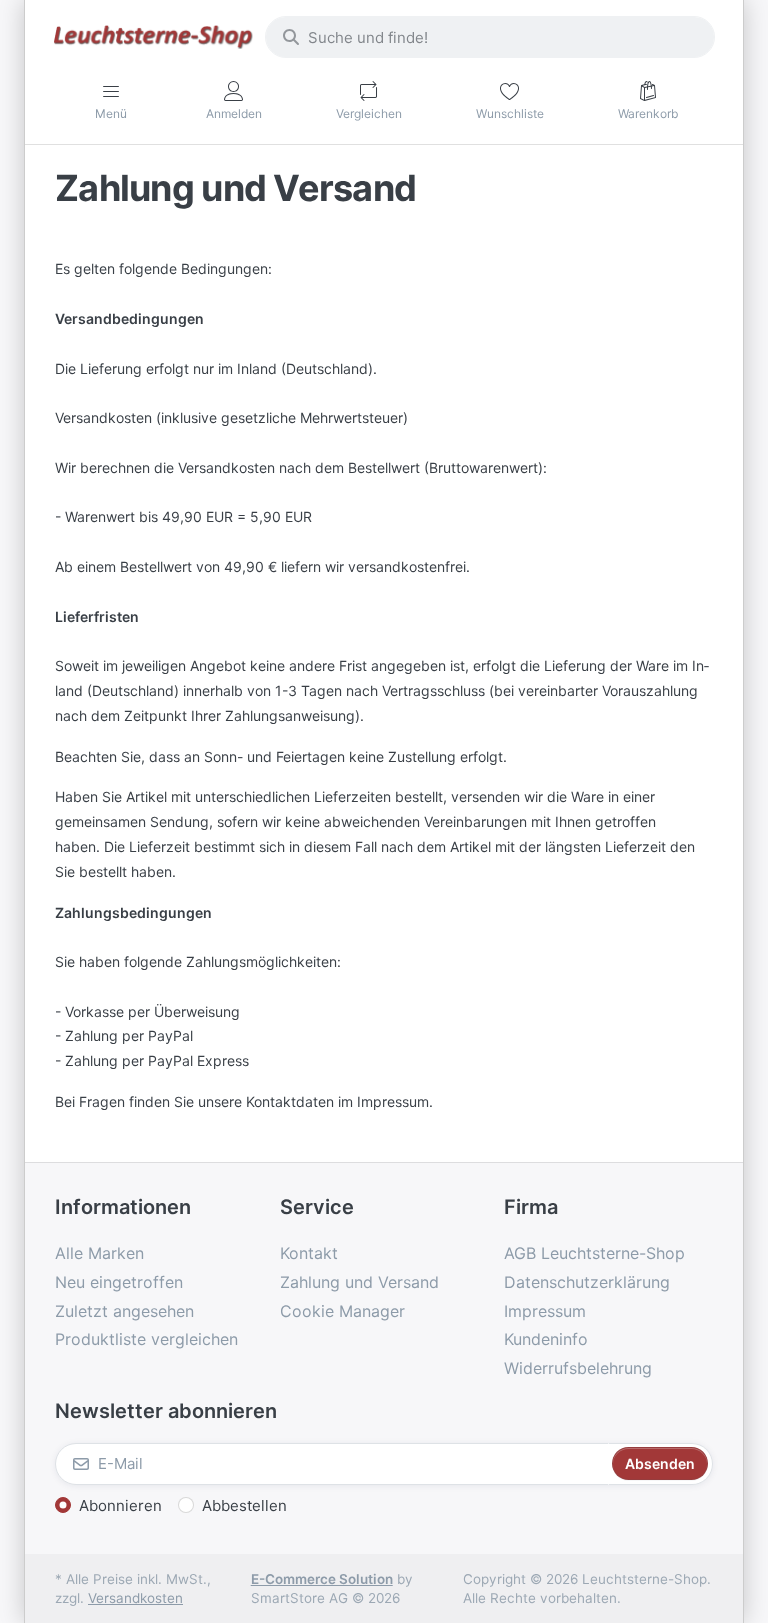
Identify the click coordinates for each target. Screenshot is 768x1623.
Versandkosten (135, 1598)
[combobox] (490, 37)
